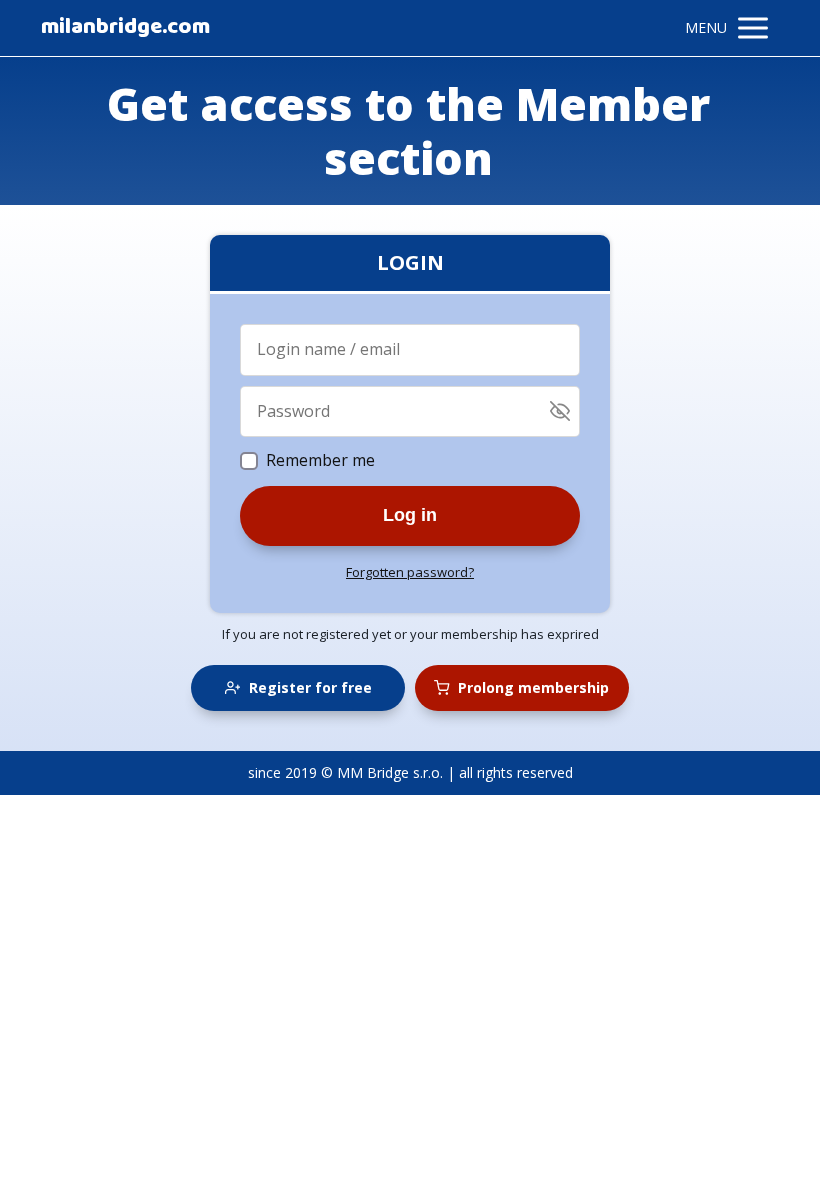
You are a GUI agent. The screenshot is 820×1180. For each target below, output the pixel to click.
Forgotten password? (410, 572)
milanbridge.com (125, 28)
